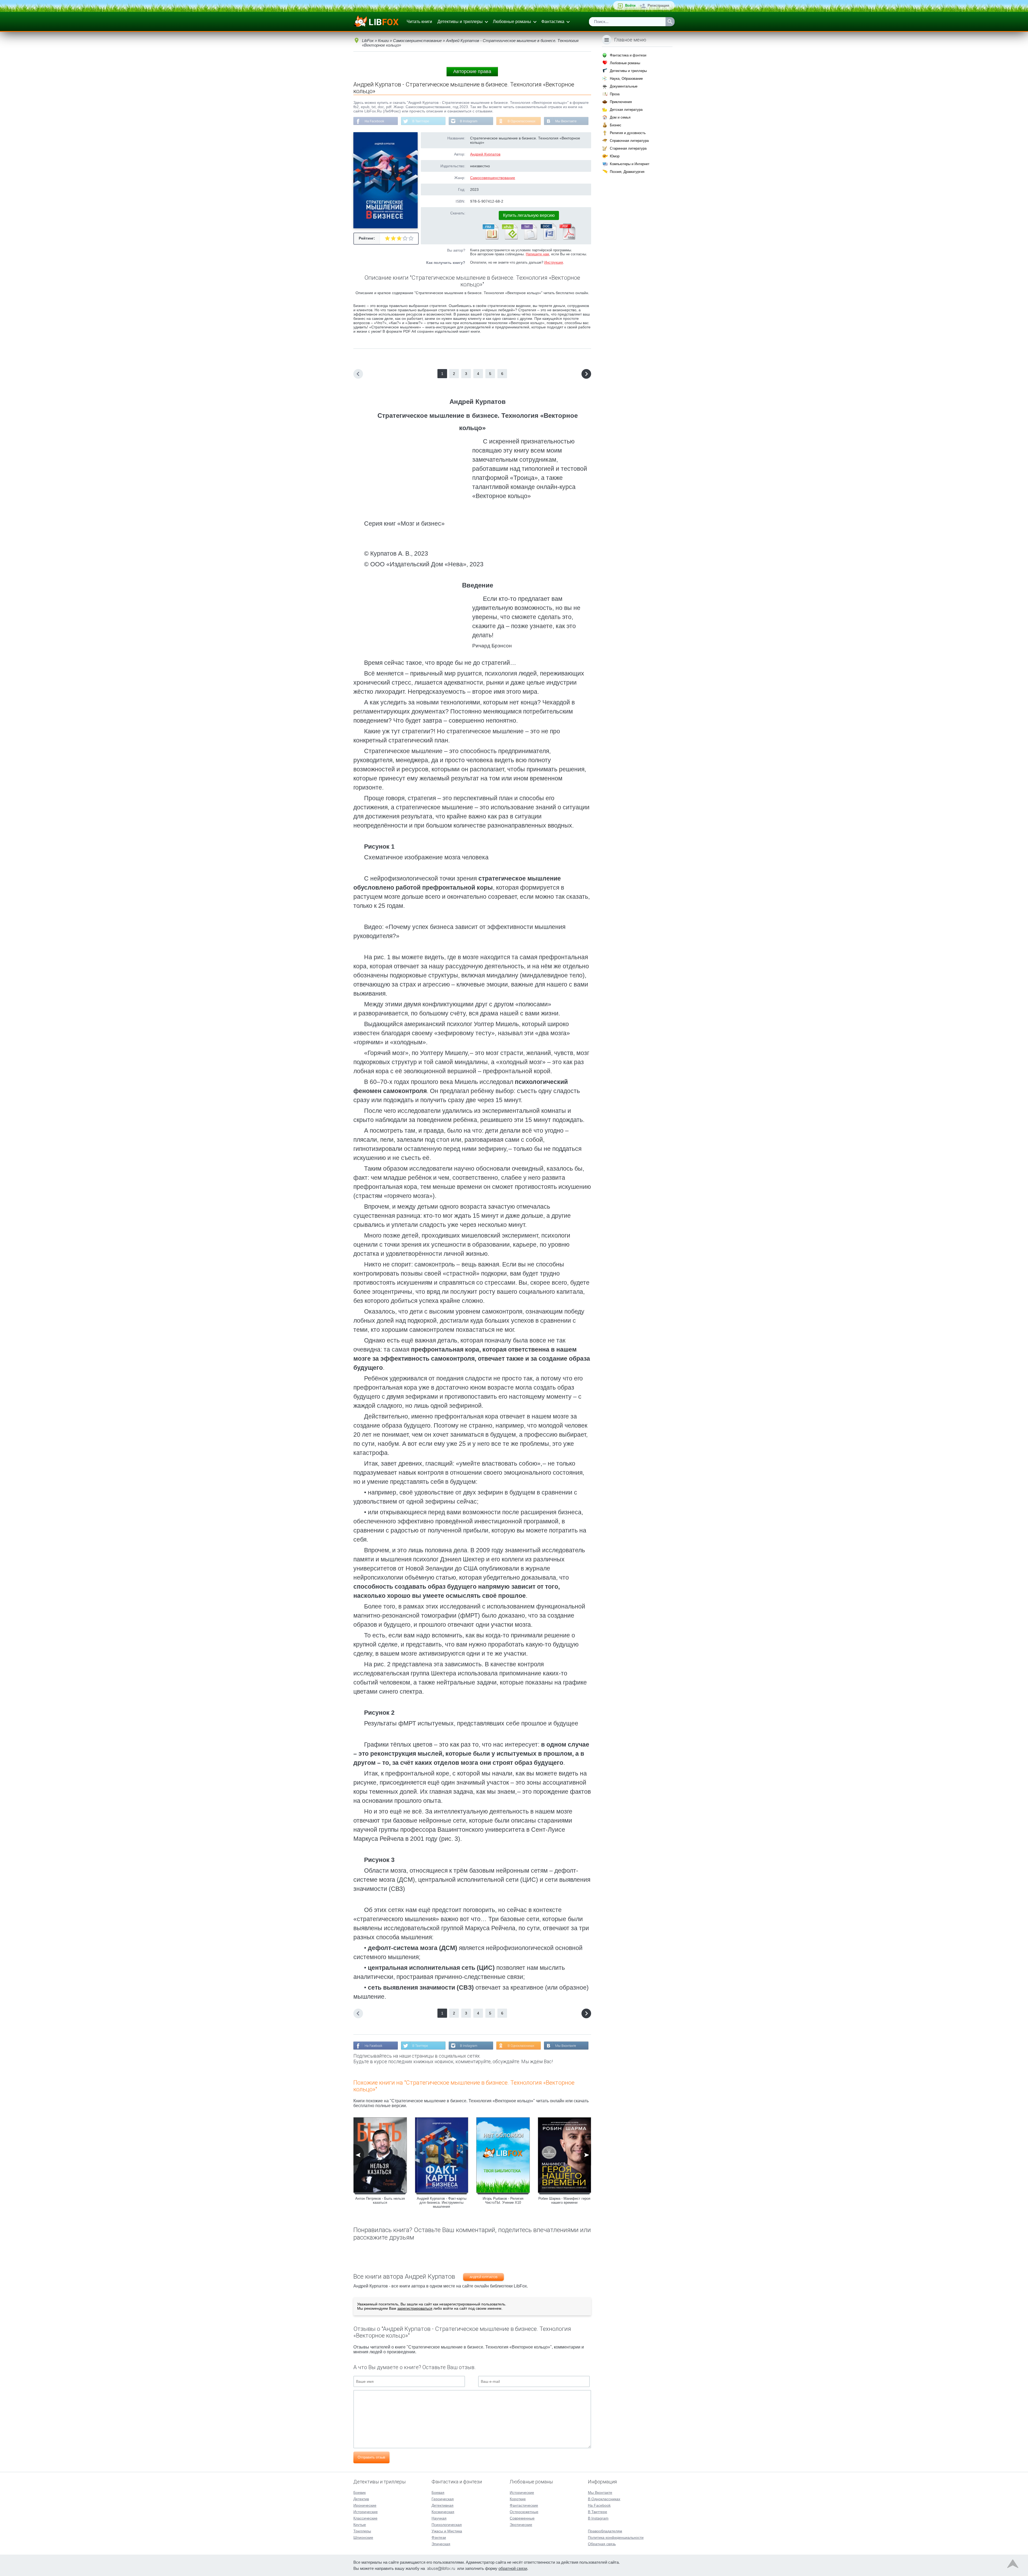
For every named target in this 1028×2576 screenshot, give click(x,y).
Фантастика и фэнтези (628, 55)
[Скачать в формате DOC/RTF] (548, 238)
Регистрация (658, 5)
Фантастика (553, 22)
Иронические (365, 2505)
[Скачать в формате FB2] (490, 238)
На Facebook (374, 121)
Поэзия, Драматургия (627, 172)
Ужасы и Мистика (447, 2531)
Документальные (624, 86)
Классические (365, 2518)
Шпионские (363, 2537)
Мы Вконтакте (566, 121)
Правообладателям (605, 2531)
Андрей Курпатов (485, 154)
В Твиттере (421, 121)
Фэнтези (439, 2537)
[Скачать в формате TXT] (529, 238)
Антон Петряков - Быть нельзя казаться (380, 2201)
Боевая (438, 2492)
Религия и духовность (628, 133)
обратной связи (513, 2568)
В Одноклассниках (521, 121)
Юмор (615, 156)
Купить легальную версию (529, 215)
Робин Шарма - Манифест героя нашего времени (564, 2201)
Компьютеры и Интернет (630, 164)
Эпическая (441, 2544)
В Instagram (469, 121)
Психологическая (447, 2525)
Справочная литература (629, 141)
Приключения (621, 102)
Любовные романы (512, 22)
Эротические (521, 2525)
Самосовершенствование (493, 178)
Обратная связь (602, 2544)
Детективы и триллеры (460, 22)
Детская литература (626, 110)
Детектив (361, 2499)
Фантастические (524, 2505)
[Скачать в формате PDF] (567, 238)
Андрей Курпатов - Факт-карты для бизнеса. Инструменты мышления (442, 2203)
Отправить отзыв (371, 2457)
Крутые (360, 2525)
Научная (439, 2518)
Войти (630, 5)
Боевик (360, 2492)
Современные (522, 2518)
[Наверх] (1013, 2565)
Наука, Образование (626, 79)
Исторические (366, 2512)
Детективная (443, 2505)
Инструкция (554, 262)
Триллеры (362, 2531)
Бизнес (616, 125)
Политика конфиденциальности (616, 2537)
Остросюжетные (524, 2512)
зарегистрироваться (415, 2308)
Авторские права (472, 71)
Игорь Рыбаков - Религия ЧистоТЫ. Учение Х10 (503, 2201)
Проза (615, 94)
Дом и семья (620, 117)
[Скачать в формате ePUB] (509, 238)
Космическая (443, 2512)
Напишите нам (537, 254)
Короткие (518, 2499)
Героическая (443, 2499)
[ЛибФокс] (377, 22)
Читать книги (419, 22)
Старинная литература (628, 148)
